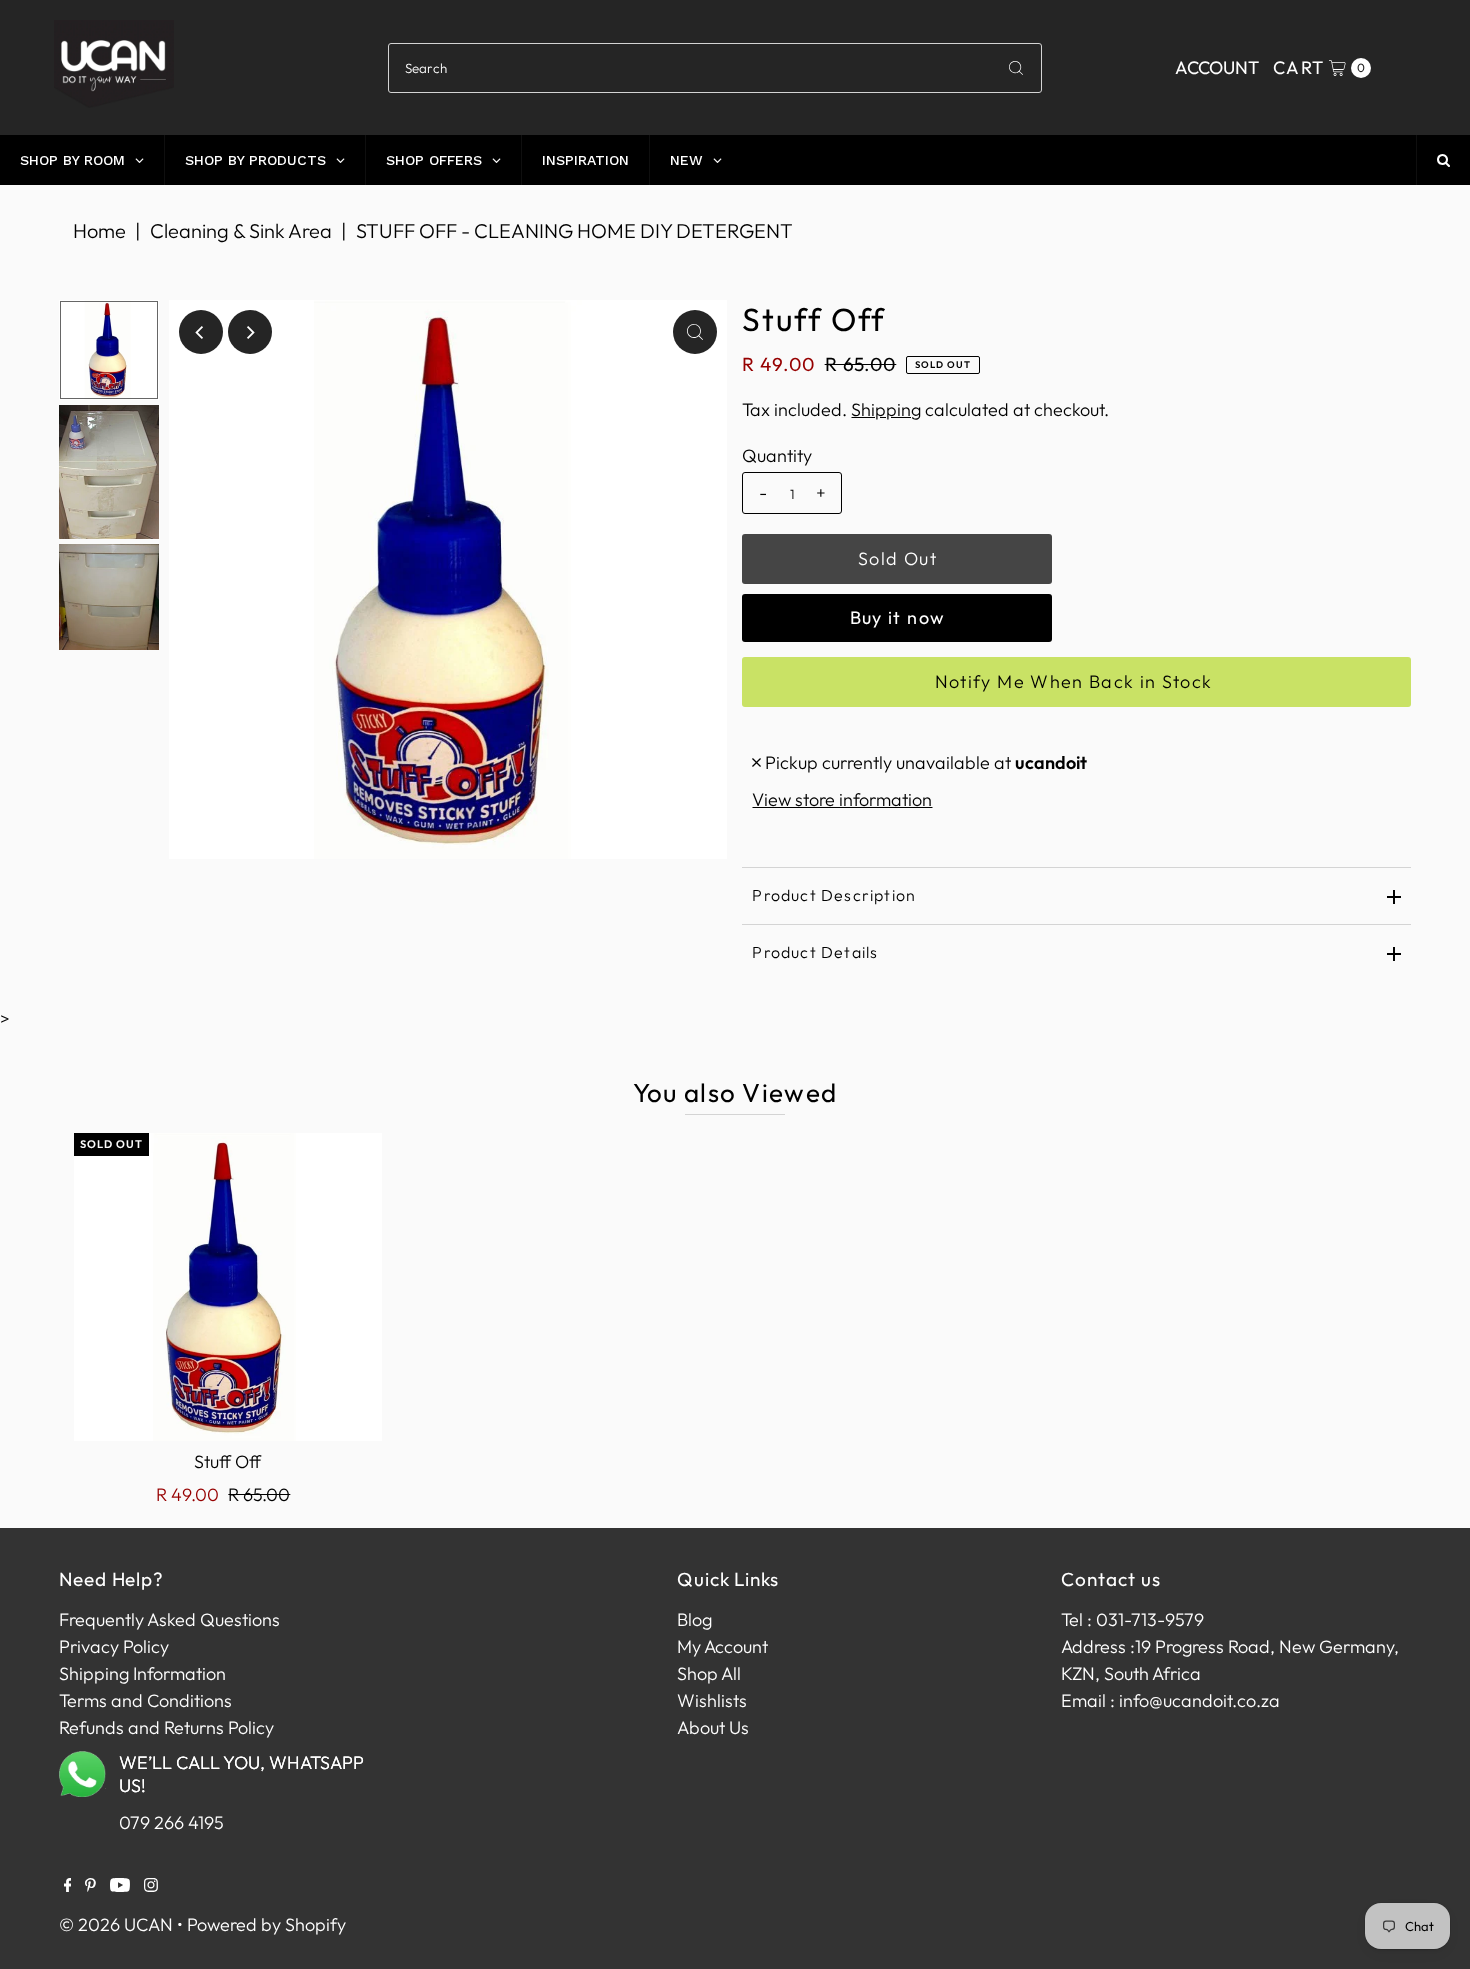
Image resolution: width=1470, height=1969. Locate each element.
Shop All (709, 1673)
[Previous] (201, 332)
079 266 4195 (171, 1822)
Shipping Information (142, 1673)
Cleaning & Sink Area (241, 230)
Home (99, 230)
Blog (694, 1619)
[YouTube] (120, 1886)
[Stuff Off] (228, 1287)
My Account (722, 1646)
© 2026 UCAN (116, 1924)
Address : (1098, 1646)
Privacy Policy (114, 1646)
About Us (713, 1727)
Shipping (886, 409)
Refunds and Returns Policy (166, 1727)
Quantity (777, 456)
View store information (842, 799)
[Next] (250, 332)
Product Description (834, 895)
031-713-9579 (1150, 1619)
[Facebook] (68, 1886)
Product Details (815, 952)
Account (1217, 67)
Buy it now (898, 617)
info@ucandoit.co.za (1199, 1700)
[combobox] (714, 68)
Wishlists (712, 1700)
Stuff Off (227, 1461)
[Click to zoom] (695, 332)
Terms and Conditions (145, 1700)
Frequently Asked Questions (169, 1619)
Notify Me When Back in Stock (1074, 681)
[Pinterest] (90, 1886)
